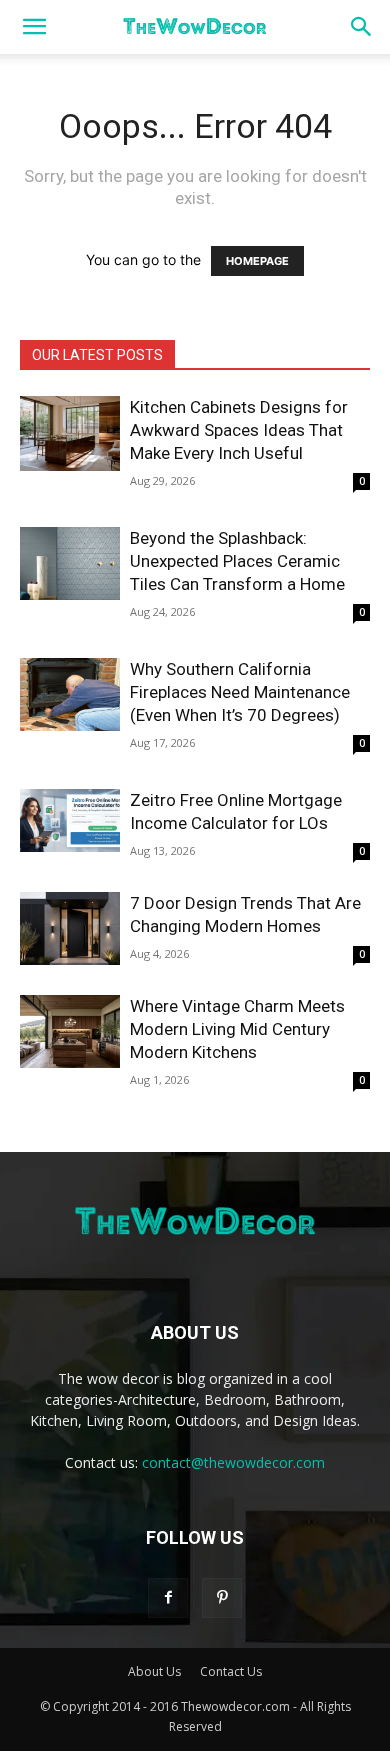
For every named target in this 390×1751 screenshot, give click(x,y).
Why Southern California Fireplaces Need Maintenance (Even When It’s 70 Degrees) (240, 692)
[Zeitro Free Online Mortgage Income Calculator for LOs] (70, 820)
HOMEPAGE (257, 261)
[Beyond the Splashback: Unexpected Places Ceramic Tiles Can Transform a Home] (70, 563)
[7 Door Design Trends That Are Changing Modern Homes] (70, 928)
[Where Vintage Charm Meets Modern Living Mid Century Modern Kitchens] (70, 1031)
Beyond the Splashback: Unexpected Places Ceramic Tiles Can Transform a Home (237, 561)
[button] (34, 27)
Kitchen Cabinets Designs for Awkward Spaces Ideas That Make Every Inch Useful (239, 430)
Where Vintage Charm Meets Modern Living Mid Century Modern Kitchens (237, 1029)
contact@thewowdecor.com (233, 1462)
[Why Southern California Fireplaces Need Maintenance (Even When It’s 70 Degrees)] (70, 694)
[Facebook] (168, 1598)
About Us (154, 1671)
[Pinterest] (222, 1598)
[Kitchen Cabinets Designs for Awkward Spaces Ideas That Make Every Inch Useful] (70, 433)
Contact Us (231, 1671)
